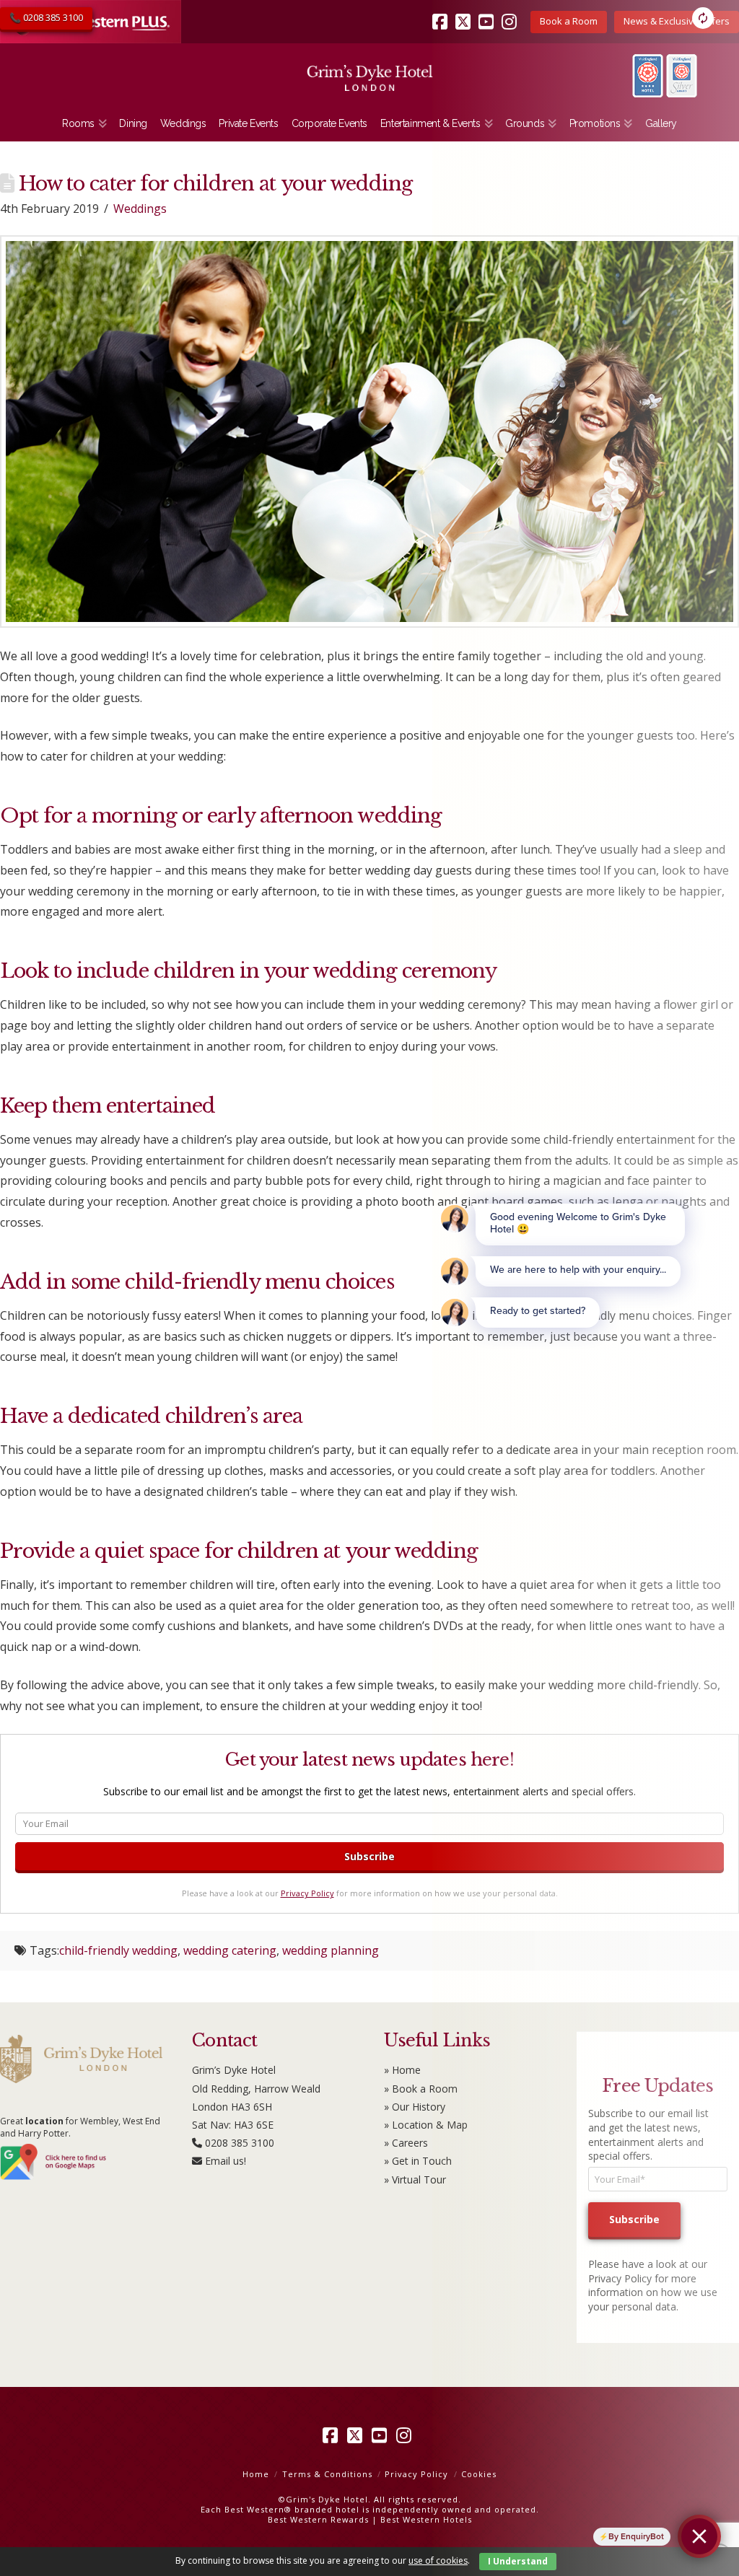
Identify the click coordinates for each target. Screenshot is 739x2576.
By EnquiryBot (636, 2536)
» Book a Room (421, 2089)
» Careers (406, 2143)
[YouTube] (382, 2435)
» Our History (415, 2107)
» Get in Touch (418, 2161)
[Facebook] (333, 2435)
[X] (357, 2435)
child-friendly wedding (118, 1950)
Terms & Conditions (327, 2474)
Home (256, 2474)
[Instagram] (406, 2435)
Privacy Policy (307, 1893)
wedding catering (230, 1950)
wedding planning (331, 1950)
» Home (402, 2070)
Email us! (226, 2161)
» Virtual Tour (415, 2179)
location (44, 2121)
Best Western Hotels (426, 2519)
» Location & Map (426, 2125)
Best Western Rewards (318, 2519)
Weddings (140, 209)
